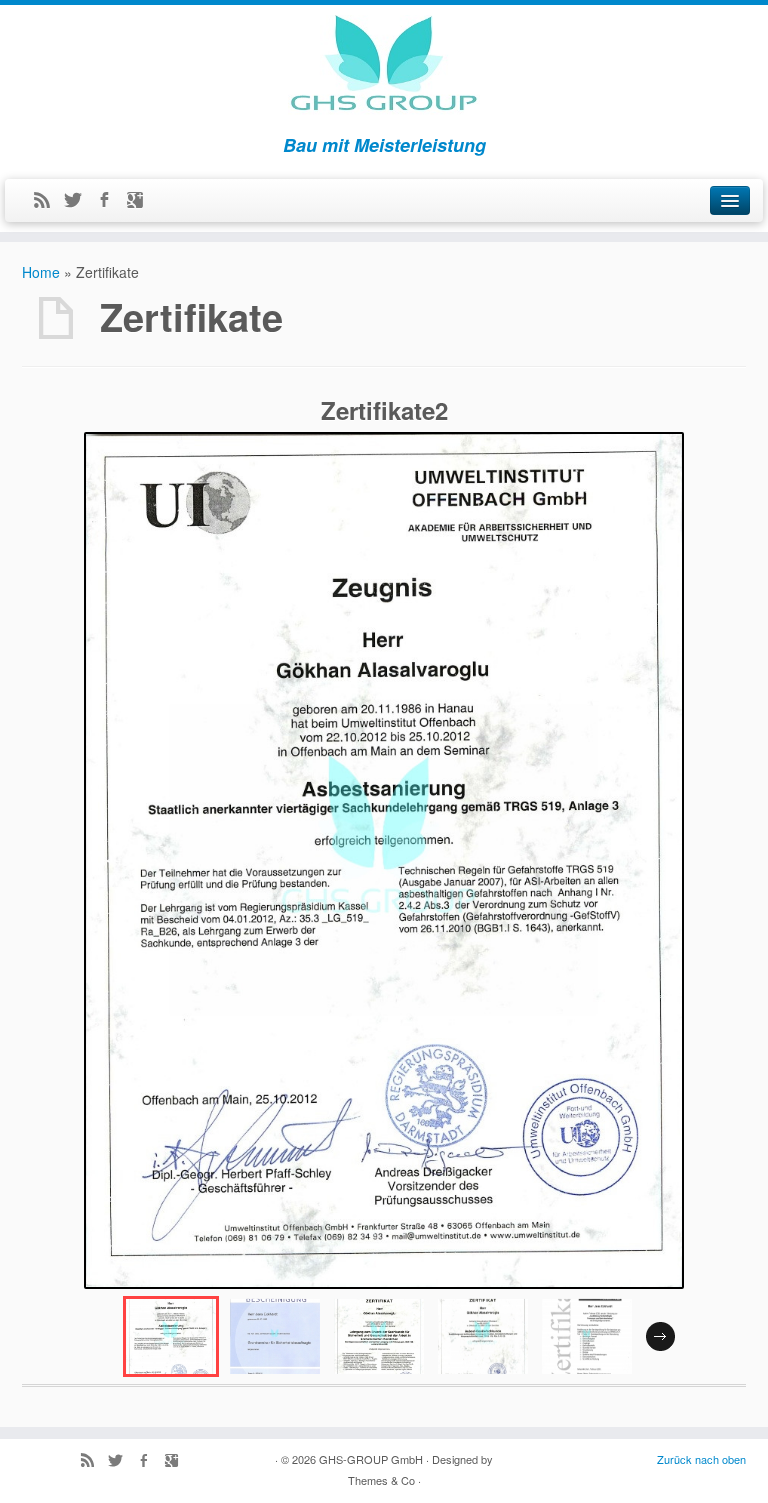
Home (41, 272)
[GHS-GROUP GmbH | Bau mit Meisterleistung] (384, 65)
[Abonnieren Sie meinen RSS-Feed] (48, 201)
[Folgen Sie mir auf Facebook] (110, 201)
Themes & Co (381, 1480)
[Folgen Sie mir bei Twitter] (79, 201)
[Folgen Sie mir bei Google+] (141, 201)
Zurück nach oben (701, 1459)
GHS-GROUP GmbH (371, 1459)
